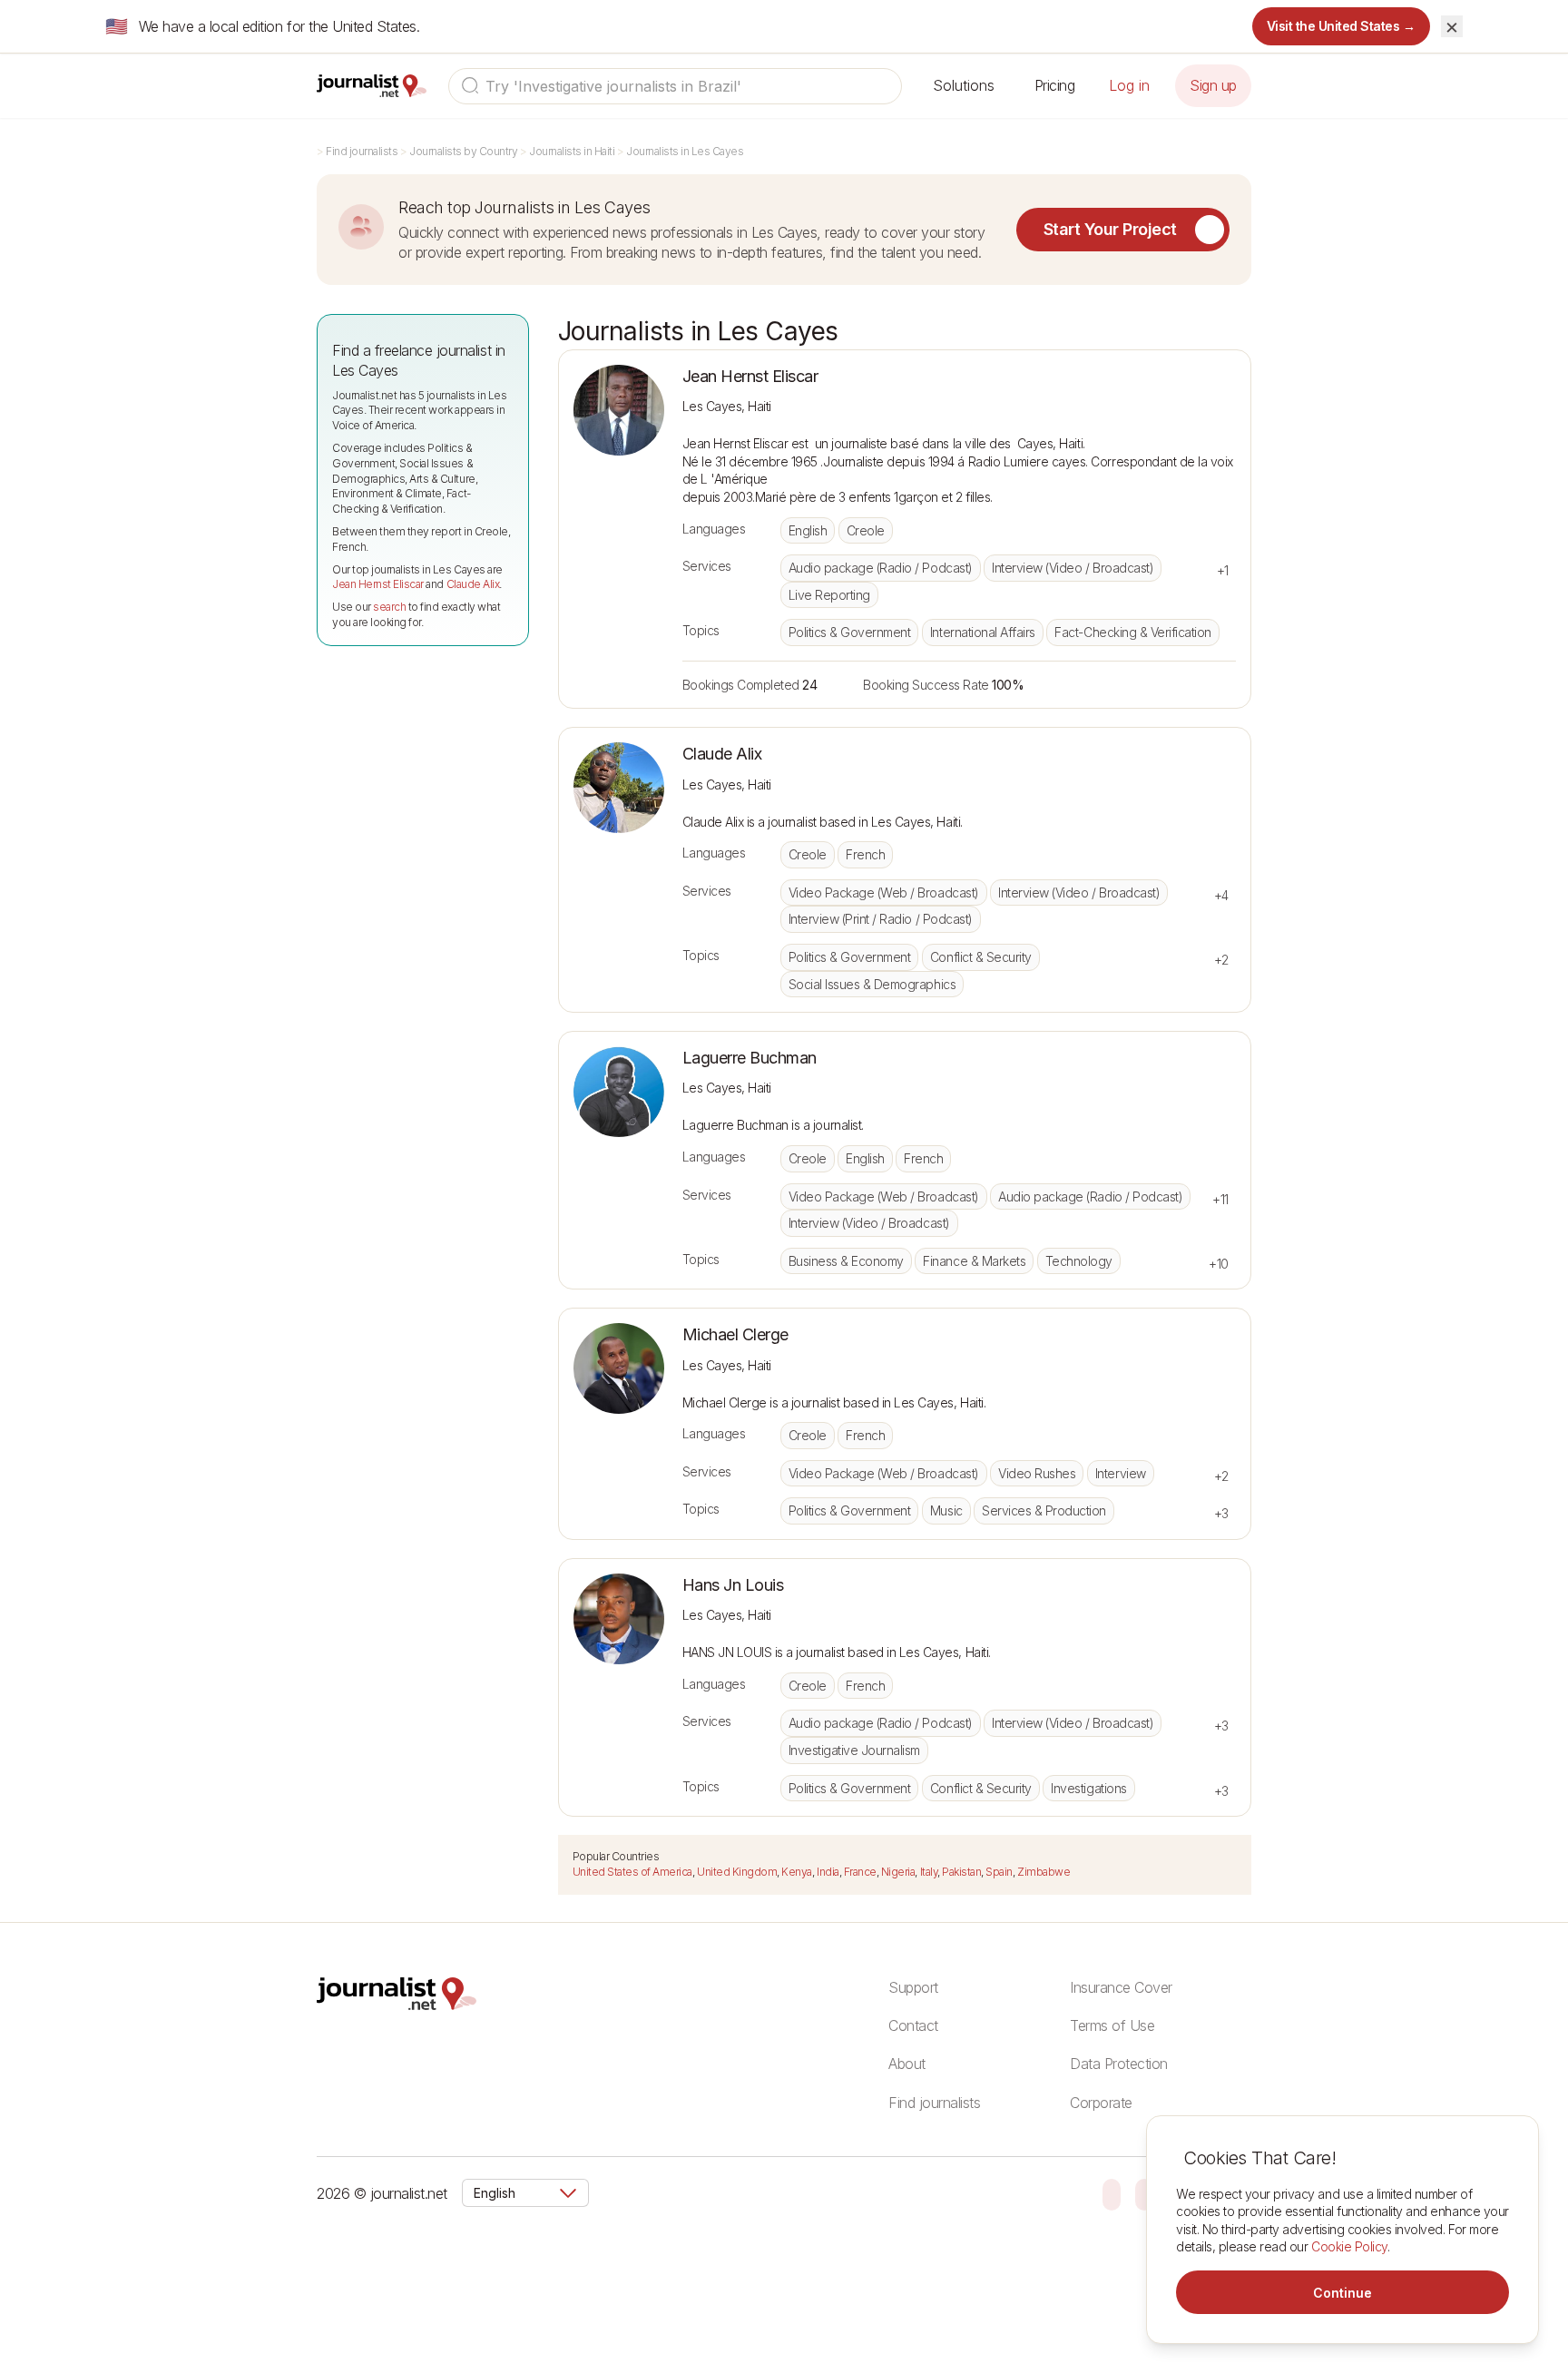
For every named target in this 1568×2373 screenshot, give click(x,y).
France (860, 1872)
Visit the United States (1342, 26)
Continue (1343, 2293)
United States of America (632, 1872)
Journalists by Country (463, 151)
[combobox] (675, 86)
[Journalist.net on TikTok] (1144, 2193)
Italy (929, 1872)
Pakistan (961, 1872)
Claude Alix (473, 584)
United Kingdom (737, 1872)
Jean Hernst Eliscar (378, 584)
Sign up (1213, 85)
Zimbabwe (1044, 1872)
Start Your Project (1110, 229)
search (389, 607)
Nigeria (898, 1872)
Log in (1129, 85)
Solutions (964, 85)
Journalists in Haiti (572, 151)
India (828, 1872)
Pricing (1055, 85)
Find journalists (362, 151)
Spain (999, 1872)
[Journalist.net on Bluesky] (1112, 2193)
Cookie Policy (1349, 2246)
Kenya (797, 1872)
